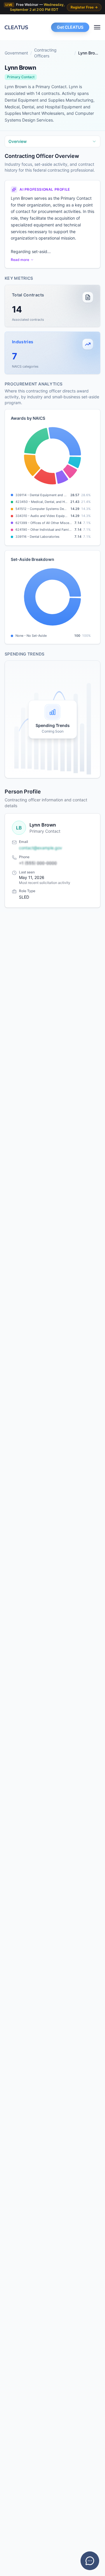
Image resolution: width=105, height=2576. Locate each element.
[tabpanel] (52, 465)
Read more (20, 260)
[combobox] (52, 141)
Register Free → (84, 7)
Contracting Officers (45, 53)
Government (16, 53)
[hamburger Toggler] (97, 27)
